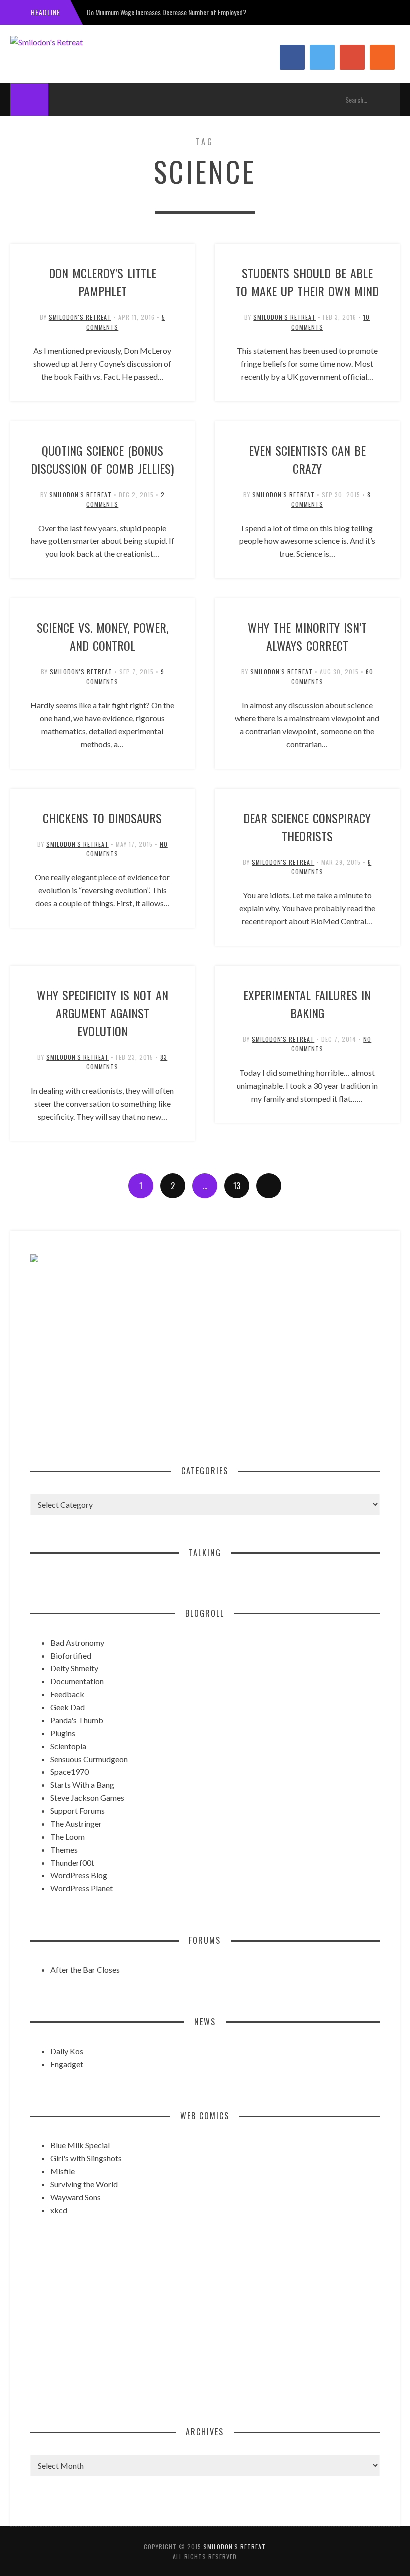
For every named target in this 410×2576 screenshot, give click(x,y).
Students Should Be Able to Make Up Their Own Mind (307, 282)
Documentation (77, 1681)
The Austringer (76, 1824)
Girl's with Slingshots (86, 2158)
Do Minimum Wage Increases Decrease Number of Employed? (167, 12)
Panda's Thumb (77, 1720)
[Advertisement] (205, 1363)
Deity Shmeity (74, 1668)
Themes (64, 1850)
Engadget (67, 2064)
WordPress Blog (79, 1875)
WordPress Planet (82, 1888)
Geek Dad (68, 1707)
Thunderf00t (72, 1863)
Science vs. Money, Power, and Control (103, 636)
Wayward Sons (76, 2197)
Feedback (67, 1694)
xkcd (59, 2210)
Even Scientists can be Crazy (307, 459)
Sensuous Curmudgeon (89, 1759)
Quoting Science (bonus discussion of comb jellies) (102, 459)
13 (237, 1186)
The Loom (68, 1837)
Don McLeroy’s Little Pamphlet (103, 282)
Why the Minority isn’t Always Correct (307, 636)
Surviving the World (84, 2184)
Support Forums (78, 1811)
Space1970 (70, 1772)
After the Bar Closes (85, 1969)
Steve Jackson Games (87, 1798)
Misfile (63, 2171)
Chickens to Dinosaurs (102, 818)
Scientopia (68, 1746)
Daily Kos (67, 2051)
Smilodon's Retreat (80, 317)
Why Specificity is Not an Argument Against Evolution (103, 1013)
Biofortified (71, 1656)
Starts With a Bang (82, 1785)
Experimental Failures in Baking (307, 1004)
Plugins (63, 1733)
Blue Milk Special (80, 2145)
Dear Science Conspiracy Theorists (307, 827)
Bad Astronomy (77, 1643)
